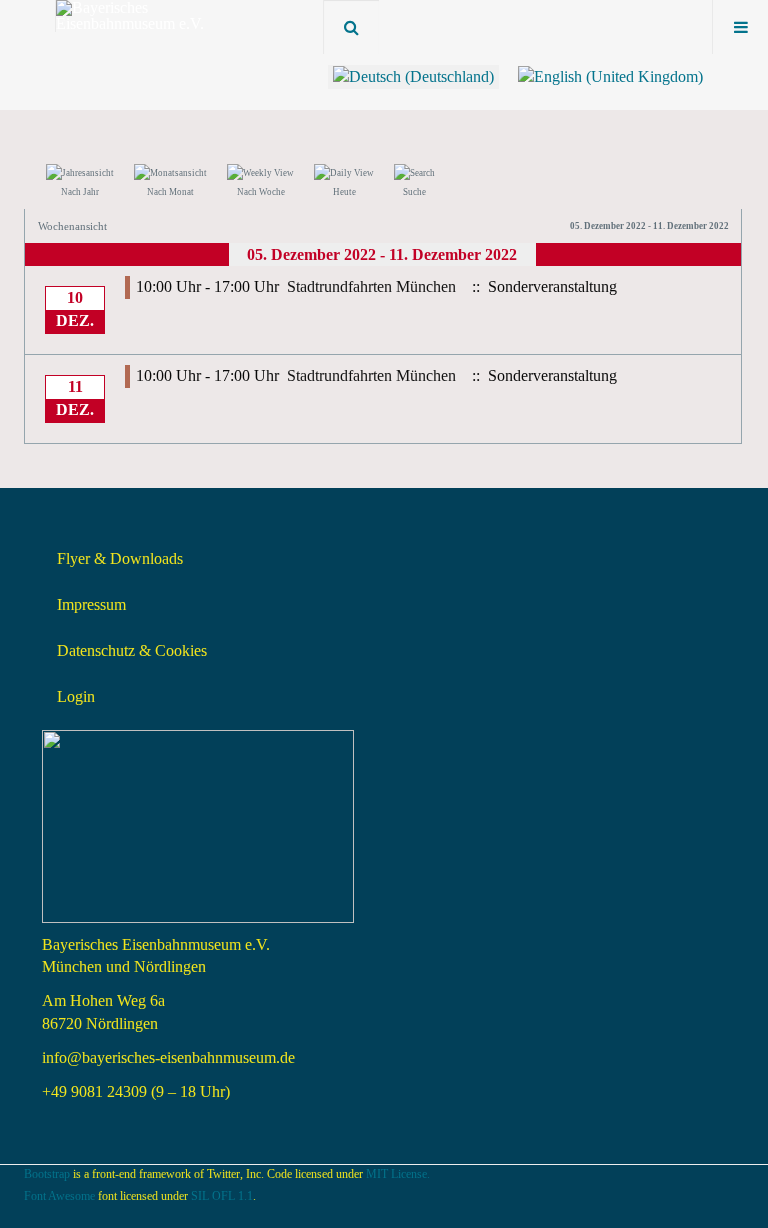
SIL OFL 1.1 (222, 1196)
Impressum (91, 604)
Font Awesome (59, 1196)
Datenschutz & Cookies (132, 650)
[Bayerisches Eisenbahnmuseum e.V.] (136, 16)
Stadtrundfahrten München (371, 286)
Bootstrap (47, 1174)
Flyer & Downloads (120, 558)
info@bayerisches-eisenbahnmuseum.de (168, 1057)
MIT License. (398, 1174)
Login (76, 696)
